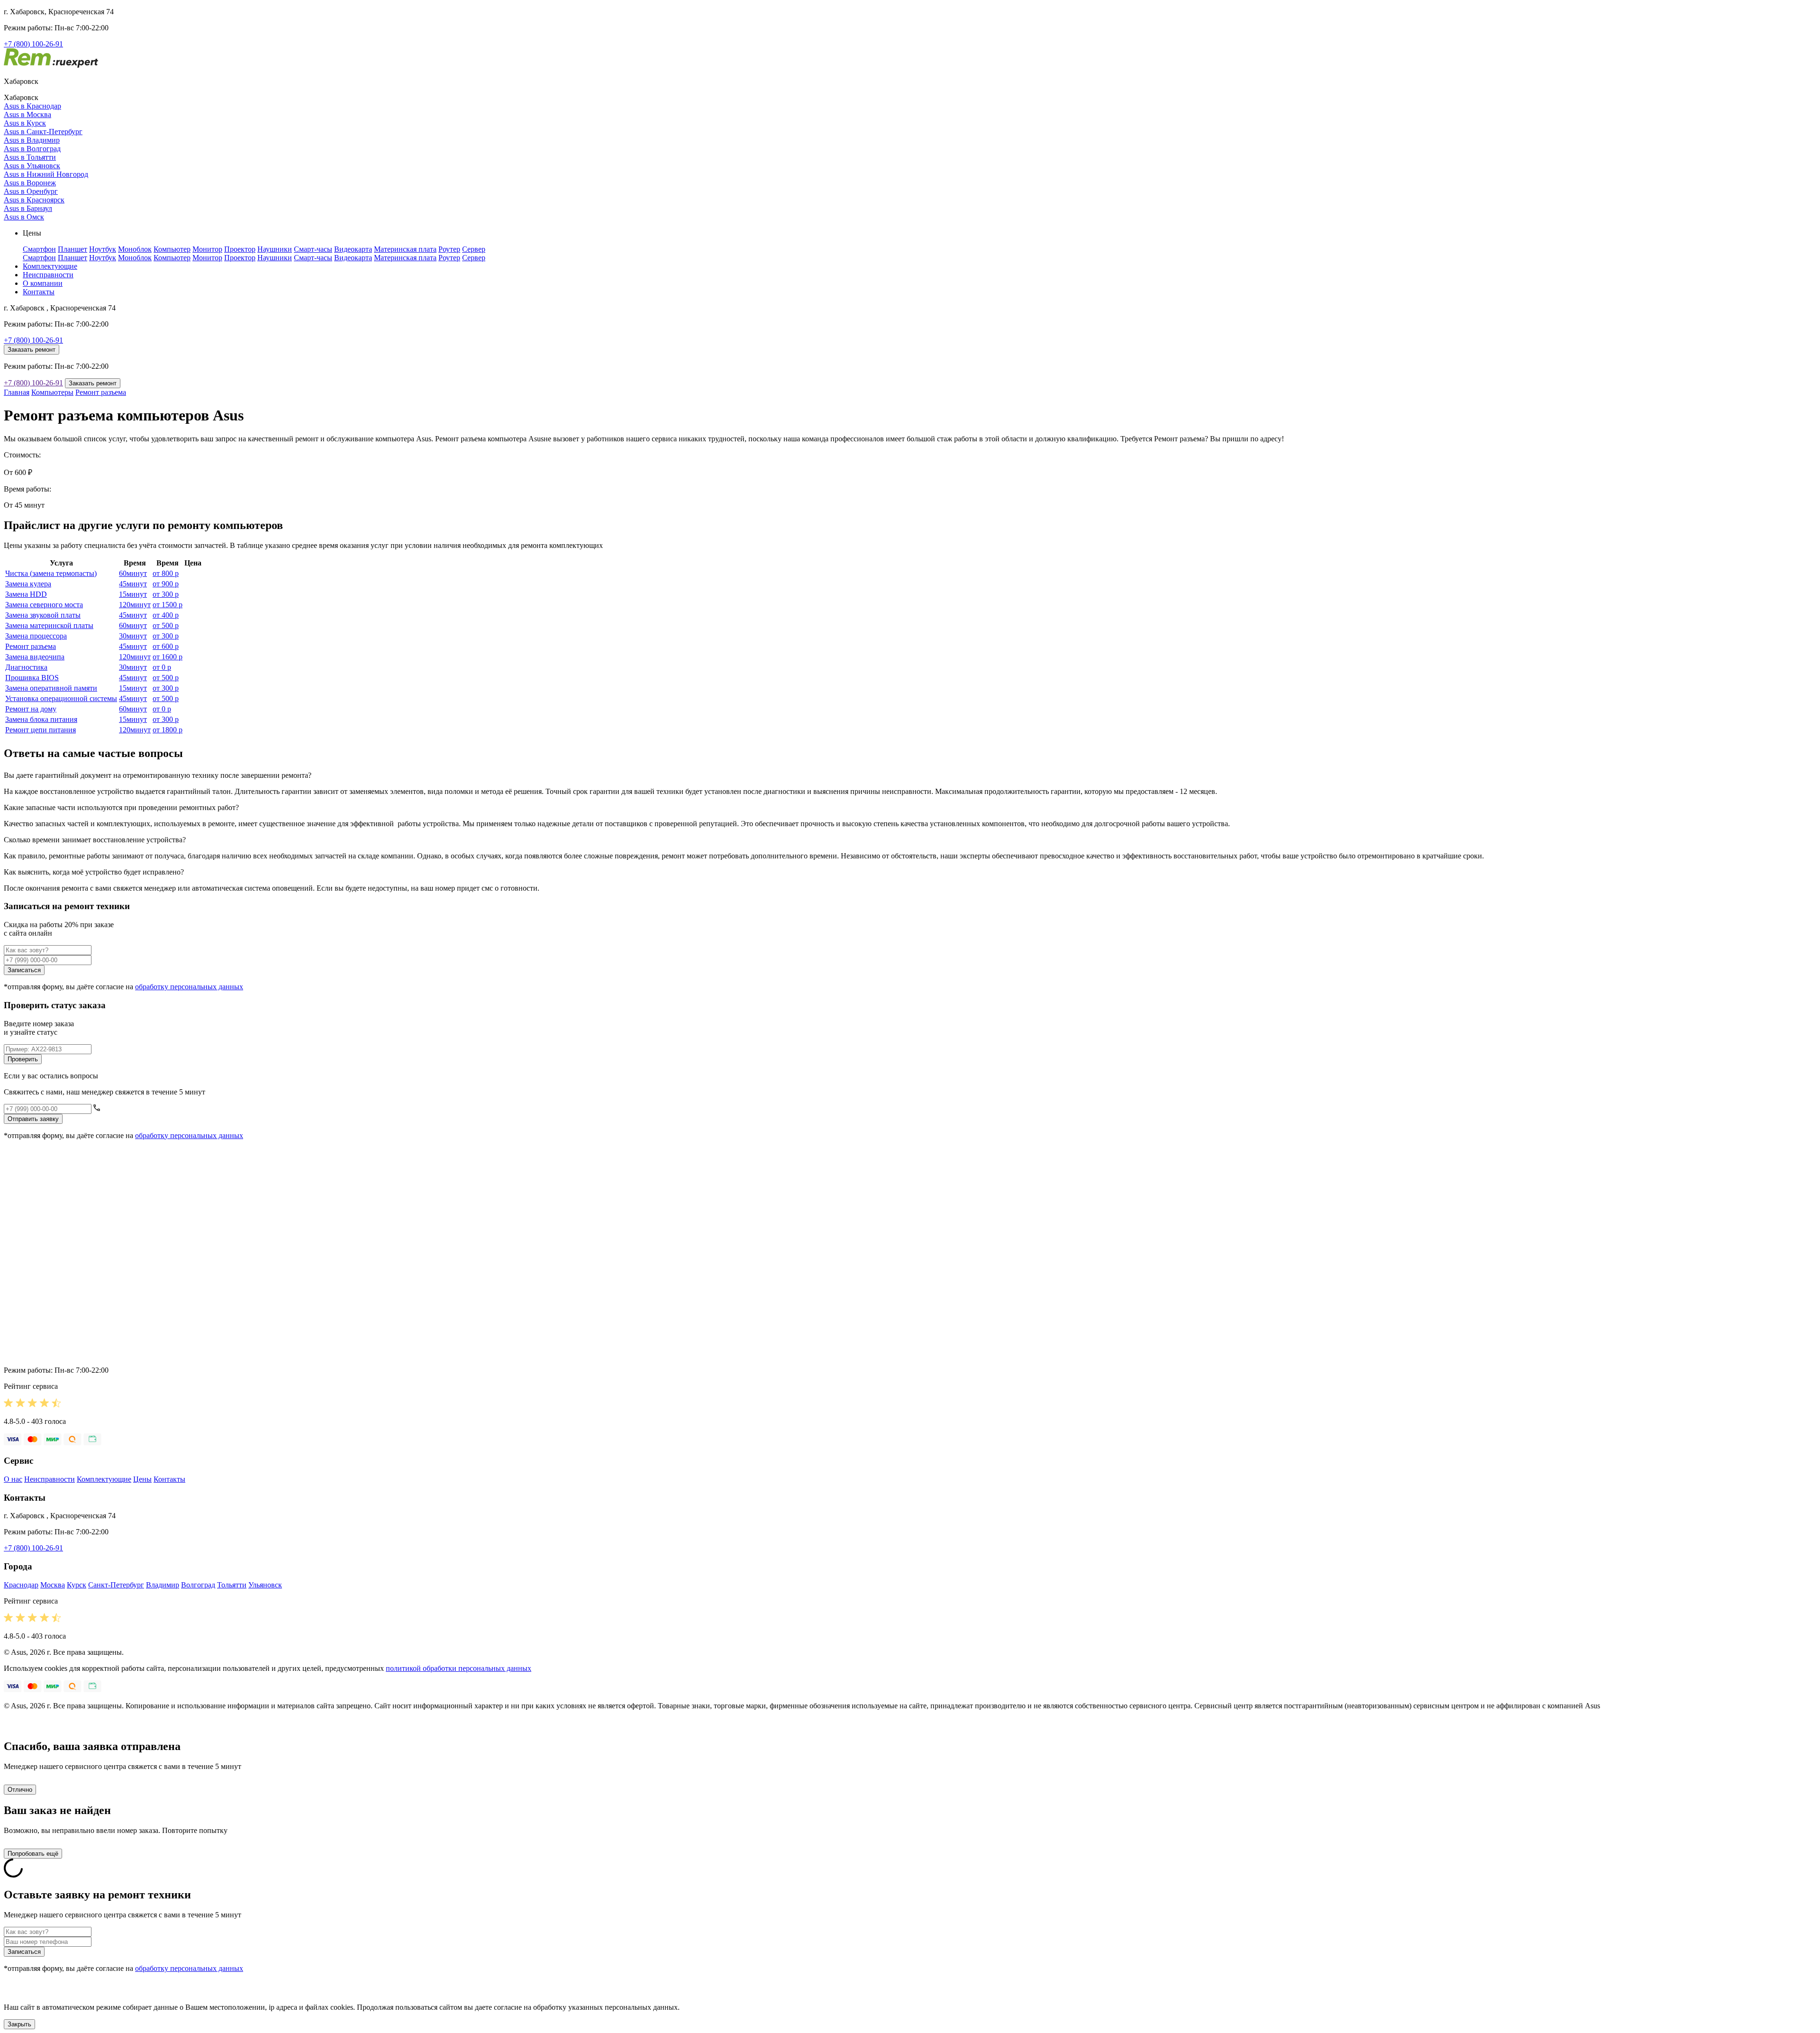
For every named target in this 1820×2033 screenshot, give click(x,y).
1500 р (168, 605)
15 (133, 594)
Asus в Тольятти (30, 157)
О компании (43, 283)
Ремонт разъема (101, 392)
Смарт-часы (313, 249)
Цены (142, 1479)
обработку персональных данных (189, 987)
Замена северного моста (44, 605)
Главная (17, 392)
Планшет (73, 249)
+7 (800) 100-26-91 (33, 44)
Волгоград (198, 1585)
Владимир (163, 1585)
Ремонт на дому (31, 709)
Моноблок (135, 249)
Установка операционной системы (61, 698)
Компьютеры (52, 392)
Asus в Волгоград (32, 149)
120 (135, 605)
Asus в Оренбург (31, 191)
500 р (166, 625)
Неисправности (48, 275)
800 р (166, 573)
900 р (166, 584)
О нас (13, 1479)
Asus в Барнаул (28, 208)
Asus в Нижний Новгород (46, 174)
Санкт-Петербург (116, 1585)
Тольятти (232, 1585)
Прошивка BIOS (32, 678)
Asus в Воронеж (30, 183)
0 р (162, 667)
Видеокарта (353, 249)
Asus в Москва (27, 114)
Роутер (449, 249)
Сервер (474, 249)
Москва (53, 1585)
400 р (166, 615)
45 (133, 584)
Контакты (39, 292)
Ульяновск (265, 1585)
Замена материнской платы (49, 625)
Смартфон (39, 249)
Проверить (23, 1059)
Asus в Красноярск (34, 200)
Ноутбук (103, 249)
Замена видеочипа (35, 657)
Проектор (240, 249)
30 (133, 636)
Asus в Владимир (32, 140)
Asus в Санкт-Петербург (43, 132)
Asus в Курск (25, 123)
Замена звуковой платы (43, 615)
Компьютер (172, 249)
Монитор (207, 249)
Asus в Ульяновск (32, 166)
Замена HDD (26, 594)
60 (133, 573)
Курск (77, 1585)
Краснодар (21, 1585)
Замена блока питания (41, 719)
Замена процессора (36, 636)
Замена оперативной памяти (51, 688)
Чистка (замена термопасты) (51, 573)
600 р (166, 646)
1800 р (168, 730)
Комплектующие (50, 266)
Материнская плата (405, 249)
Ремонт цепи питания (41, 730)
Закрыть (19, 2024)
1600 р (168, 657)
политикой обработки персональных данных (459, 1668)
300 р (166, 594)
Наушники (275, 249)
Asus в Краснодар (32, 106)
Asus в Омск (24, 217)
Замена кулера (28, 584)
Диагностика (26, 667)
